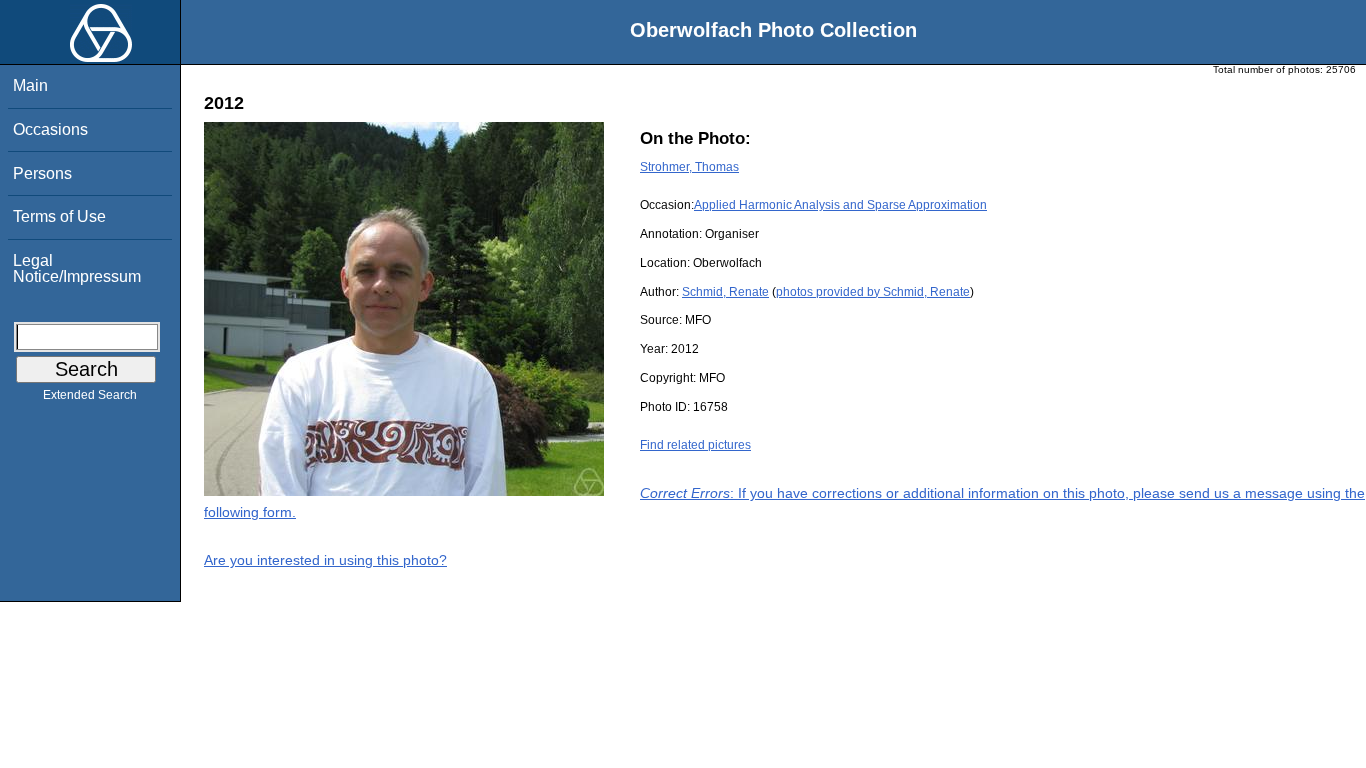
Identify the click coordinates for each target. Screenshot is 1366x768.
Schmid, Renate (725, 292)
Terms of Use (59, 216)
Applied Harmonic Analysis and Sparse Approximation (840, 205)
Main (30, 85)
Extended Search (90, 395)
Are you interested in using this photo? (325, 560)
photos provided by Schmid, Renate (873, 292)
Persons (42, 173)
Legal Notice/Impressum (77, 268)
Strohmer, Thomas (689, 167)
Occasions (50, 129)
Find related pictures (695, 445)
